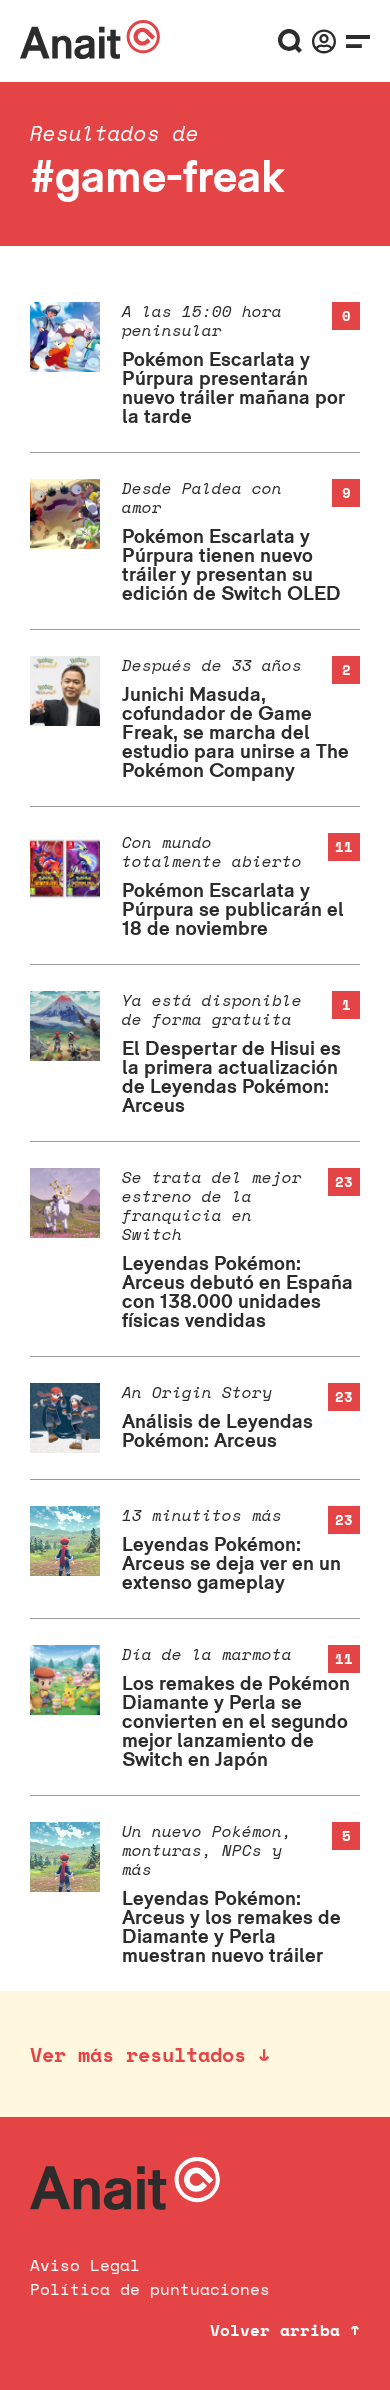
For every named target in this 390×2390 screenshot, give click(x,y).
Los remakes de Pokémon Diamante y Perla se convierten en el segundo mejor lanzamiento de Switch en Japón (236, 1721)
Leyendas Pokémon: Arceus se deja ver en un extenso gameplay (231, 1563)
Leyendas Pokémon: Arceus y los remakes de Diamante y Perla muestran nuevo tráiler (231, 1926)
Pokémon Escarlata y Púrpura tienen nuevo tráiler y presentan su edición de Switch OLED (231, 564)
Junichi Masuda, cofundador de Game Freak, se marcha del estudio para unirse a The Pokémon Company (235, 732)
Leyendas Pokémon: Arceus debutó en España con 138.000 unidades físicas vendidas (237, 1291)
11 (344, 846)
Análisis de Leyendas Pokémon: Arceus (217, 1430)
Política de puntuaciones (150, 2289)
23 (344, 1181)
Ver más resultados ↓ (150, 2054)
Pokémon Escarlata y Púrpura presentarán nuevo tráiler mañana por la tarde (233, 387)
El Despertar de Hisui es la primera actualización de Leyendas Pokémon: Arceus (231, 1076)
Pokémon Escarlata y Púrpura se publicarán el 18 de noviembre (233, 909)
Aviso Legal (85, 2265)
